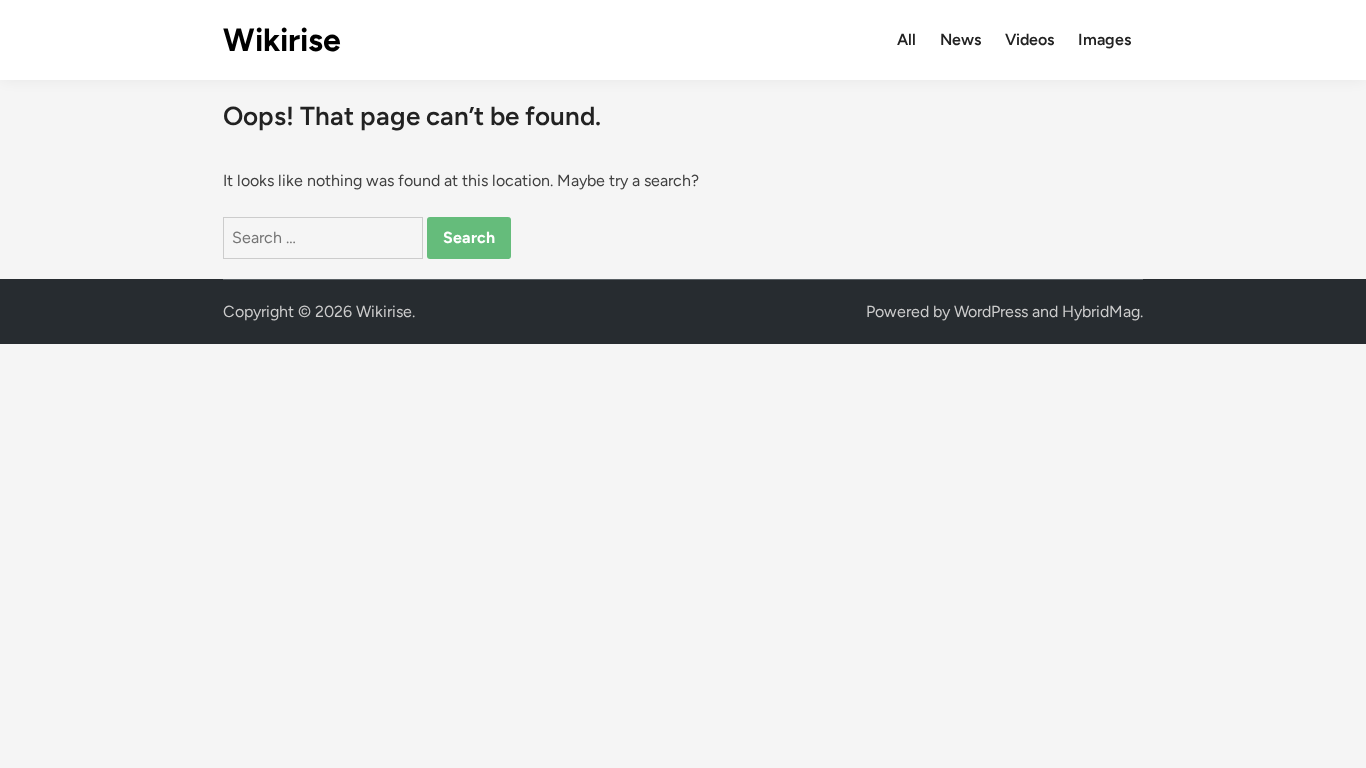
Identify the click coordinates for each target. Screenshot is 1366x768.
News (960, 39)
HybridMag (1101, 311)
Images (1104, 39)
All (906, 39)
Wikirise (282, 40)
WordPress (991, 311)
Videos (1029, 39)
